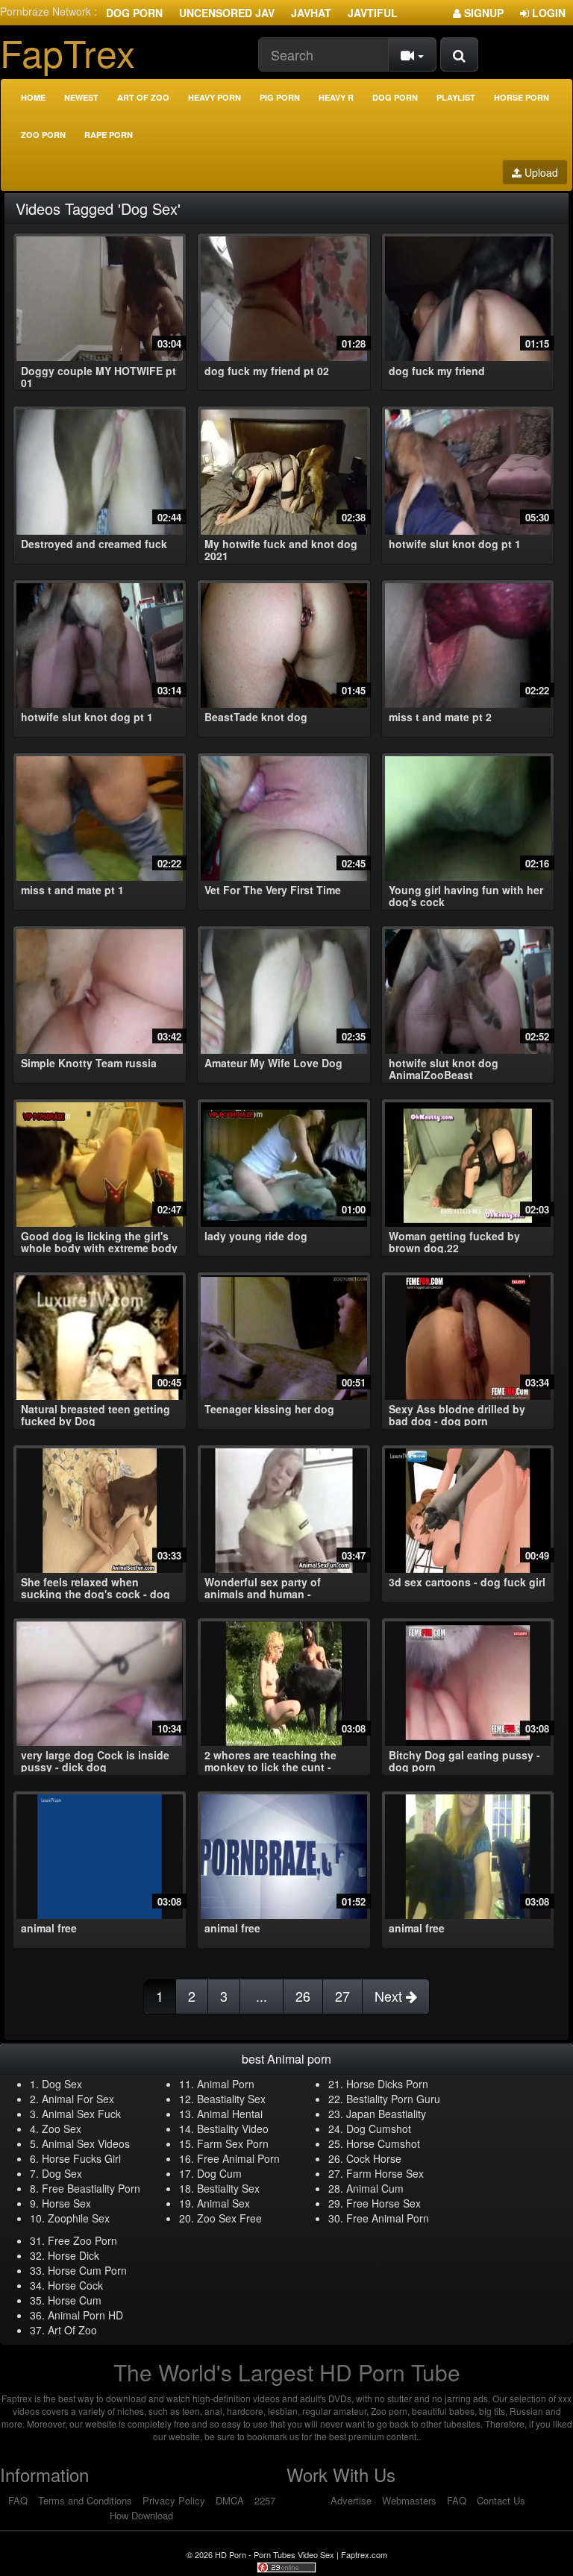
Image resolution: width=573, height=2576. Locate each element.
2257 (265, 2500)
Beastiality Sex (231, 2099)
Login (547, 13)
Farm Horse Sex (385, 2173)
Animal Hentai (230, 2114)
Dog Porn (134, 13)
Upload (540, 172)
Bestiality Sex (228, 2188)
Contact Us (501, 2500)
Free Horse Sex (383, 2203)
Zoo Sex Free (229, 2218)
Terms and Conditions (85, 2500)
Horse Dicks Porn (387, 2084)
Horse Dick (73, 2255)
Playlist (456, 97)
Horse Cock (75, 2285)
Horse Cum (75, 2300)
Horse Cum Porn (87, 2270)
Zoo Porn (43, 135)
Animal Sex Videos (86, 2143)
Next (390, 1996)
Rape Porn (109, 135)
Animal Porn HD (85, 2315)
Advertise (351, 2500)
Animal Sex (223, 2203)
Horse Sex (66, 2203)
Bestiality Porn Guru (393, 2099)
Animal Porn (226, 2084)
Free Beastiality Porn (91, 2188)
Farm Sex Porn (233, 2143)
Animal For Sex (78, 2099)
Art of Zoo (143, 97)
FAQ (18, 2500)
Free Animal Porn (238, 2158)
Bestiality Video (233, 2129)
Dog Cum (219, 2173)
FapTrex (68, 52)
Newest (81, 97)
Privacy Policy (174, 2500)
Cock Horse (374, 2158)
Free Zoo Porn (82, 2240)
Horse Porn (522, 97)
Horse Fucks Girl (81, 2158)
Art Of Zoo (72, 2330)
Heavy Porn (215, 97)
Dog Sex (62, 2084)
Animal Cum (375, 2188)
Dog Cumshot (379, 2129)
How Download (141, 2515)
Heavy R (336, 97)
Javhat (311, 13)
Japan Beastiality (386, 2114)
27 (342, 1996)
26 (303, 1996)
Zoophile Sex (79, 2218)
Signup (482, 13)
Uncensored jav (227, 13)
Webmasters (409, 2500)
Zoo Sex (62, 2129)
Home (33, 97)
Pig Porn (280, 97)
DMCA (230, 2500)
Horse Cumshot (383, 2143)
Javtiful (373, 13)
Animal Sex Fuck (81, 2114)
